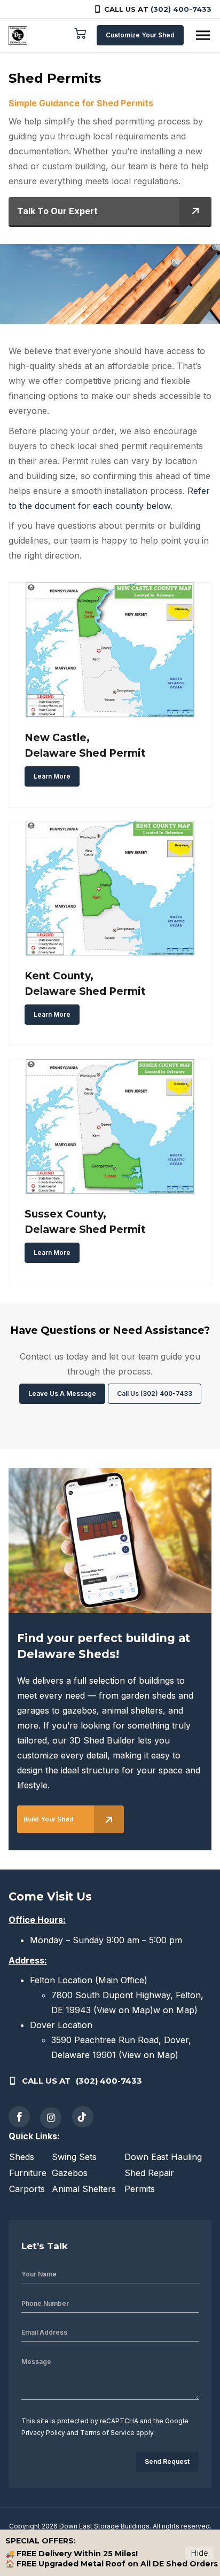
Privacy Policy (43, 2433)
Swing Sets (74, 2157)
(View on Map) (123, 2010)
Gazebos (70, 2173)
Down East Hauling (163, 2157)
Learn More (52, 776)
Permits (140, 2189)
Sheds (22, 2157)
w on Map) (175, 2010)
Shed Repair (149, 2173)
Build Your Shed (49, 1819)
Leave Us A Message (62, 1393)
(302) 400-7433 (181, 9)
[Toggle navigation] (203, 35)
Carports (27, 2189)
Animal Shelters (84, 2189)
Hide (199, 2553)
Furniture (28, 2173)
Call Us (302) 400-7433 (155, 1393)
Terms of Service (107, 2433)
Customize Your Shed (140, 35)
